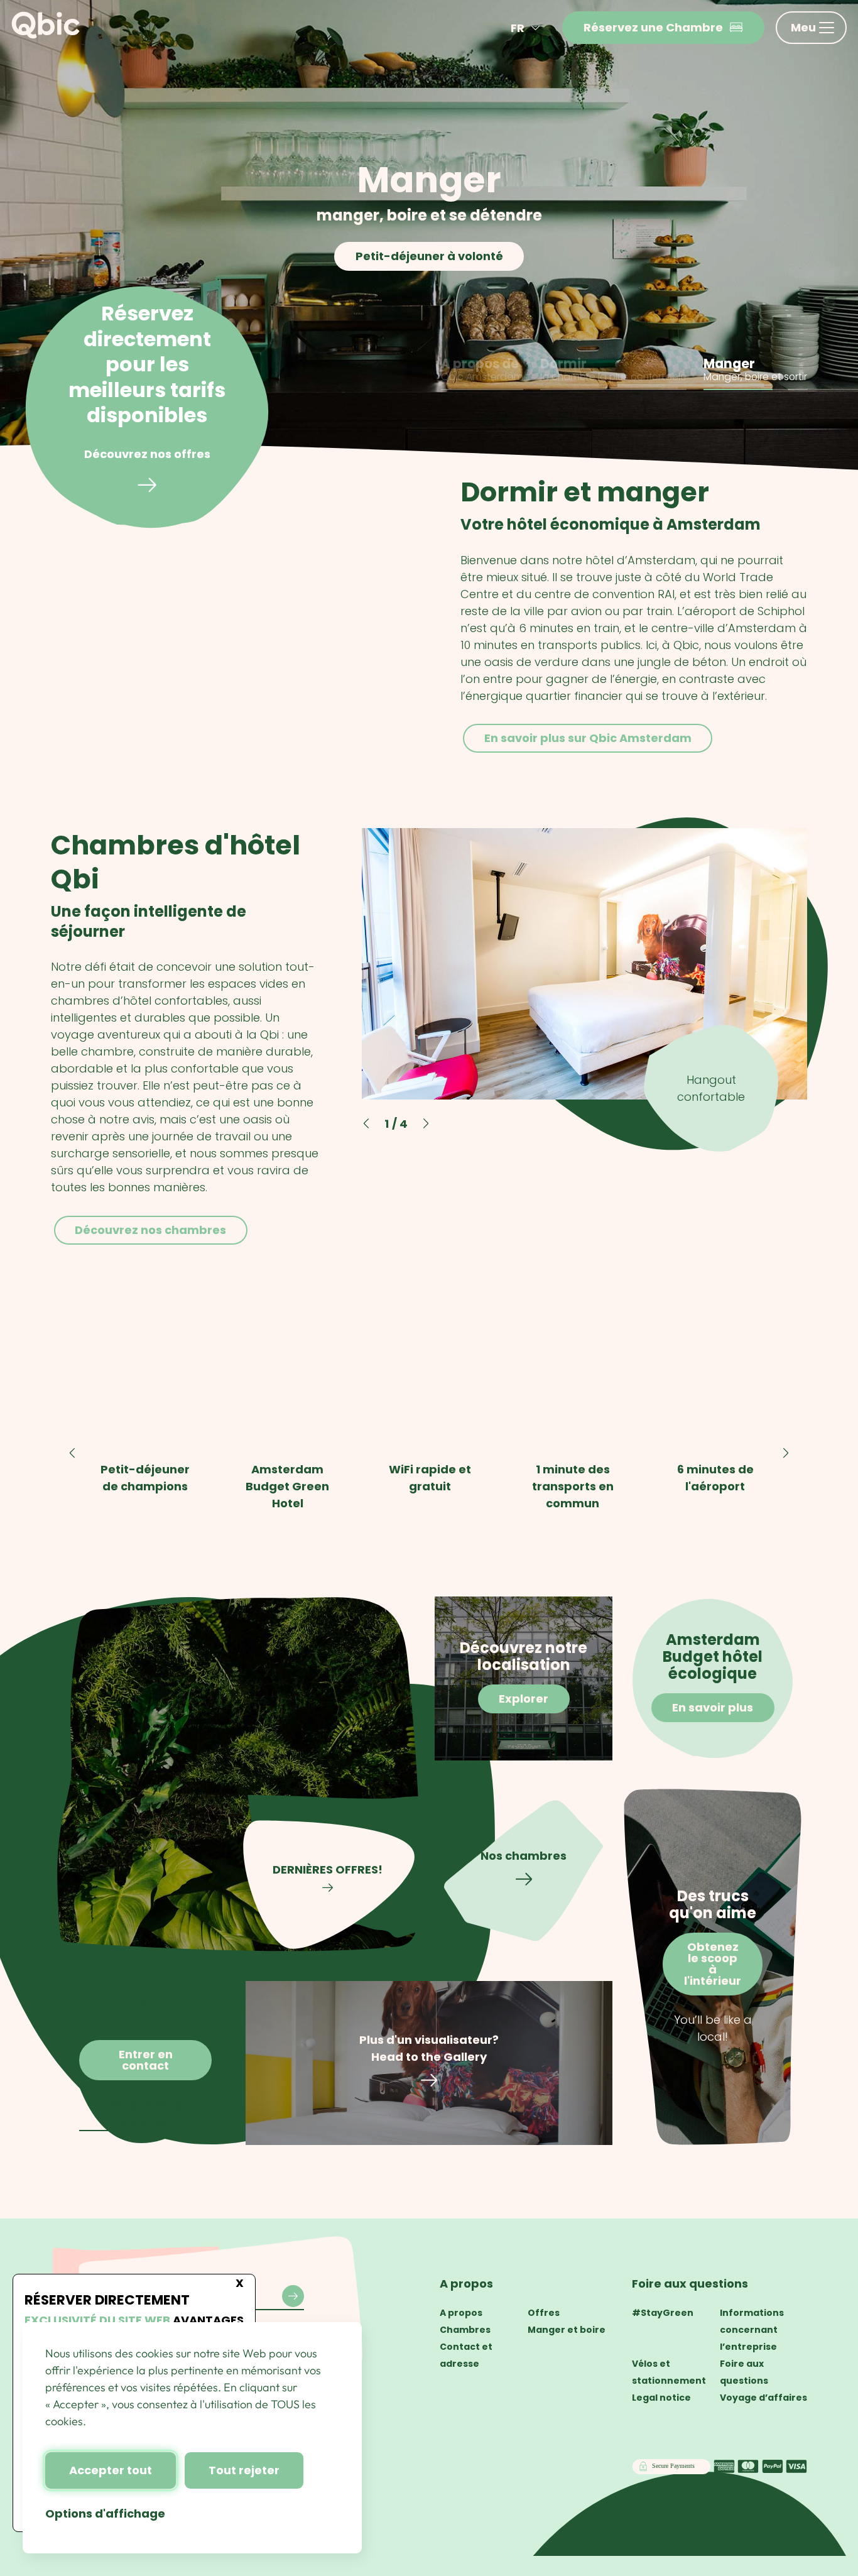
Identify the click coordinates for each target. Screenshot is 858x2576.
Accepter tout (111, 2470)
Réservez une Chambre (653, 27)
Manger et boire (567, 2330)
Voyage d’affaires (763, 2398)
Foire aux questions (690, 2284)
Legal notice (661, 2398)
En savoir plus (429, 256)
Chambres (465, 2330)
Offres (544, 2313)
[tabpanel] (429, 237)
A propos (466, 2284)
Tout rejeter (244, 2470)
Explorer (524, 1699)
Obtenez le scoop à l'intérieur (713, 1964)
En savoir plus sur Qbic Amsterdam (587, 738)
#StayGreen (663, 2313)
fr (518, 28)
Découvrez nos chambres (150, 1229)
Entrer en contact (146, 2060)
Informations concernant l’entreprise (752, 2330)
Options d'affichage (105, 2513)
